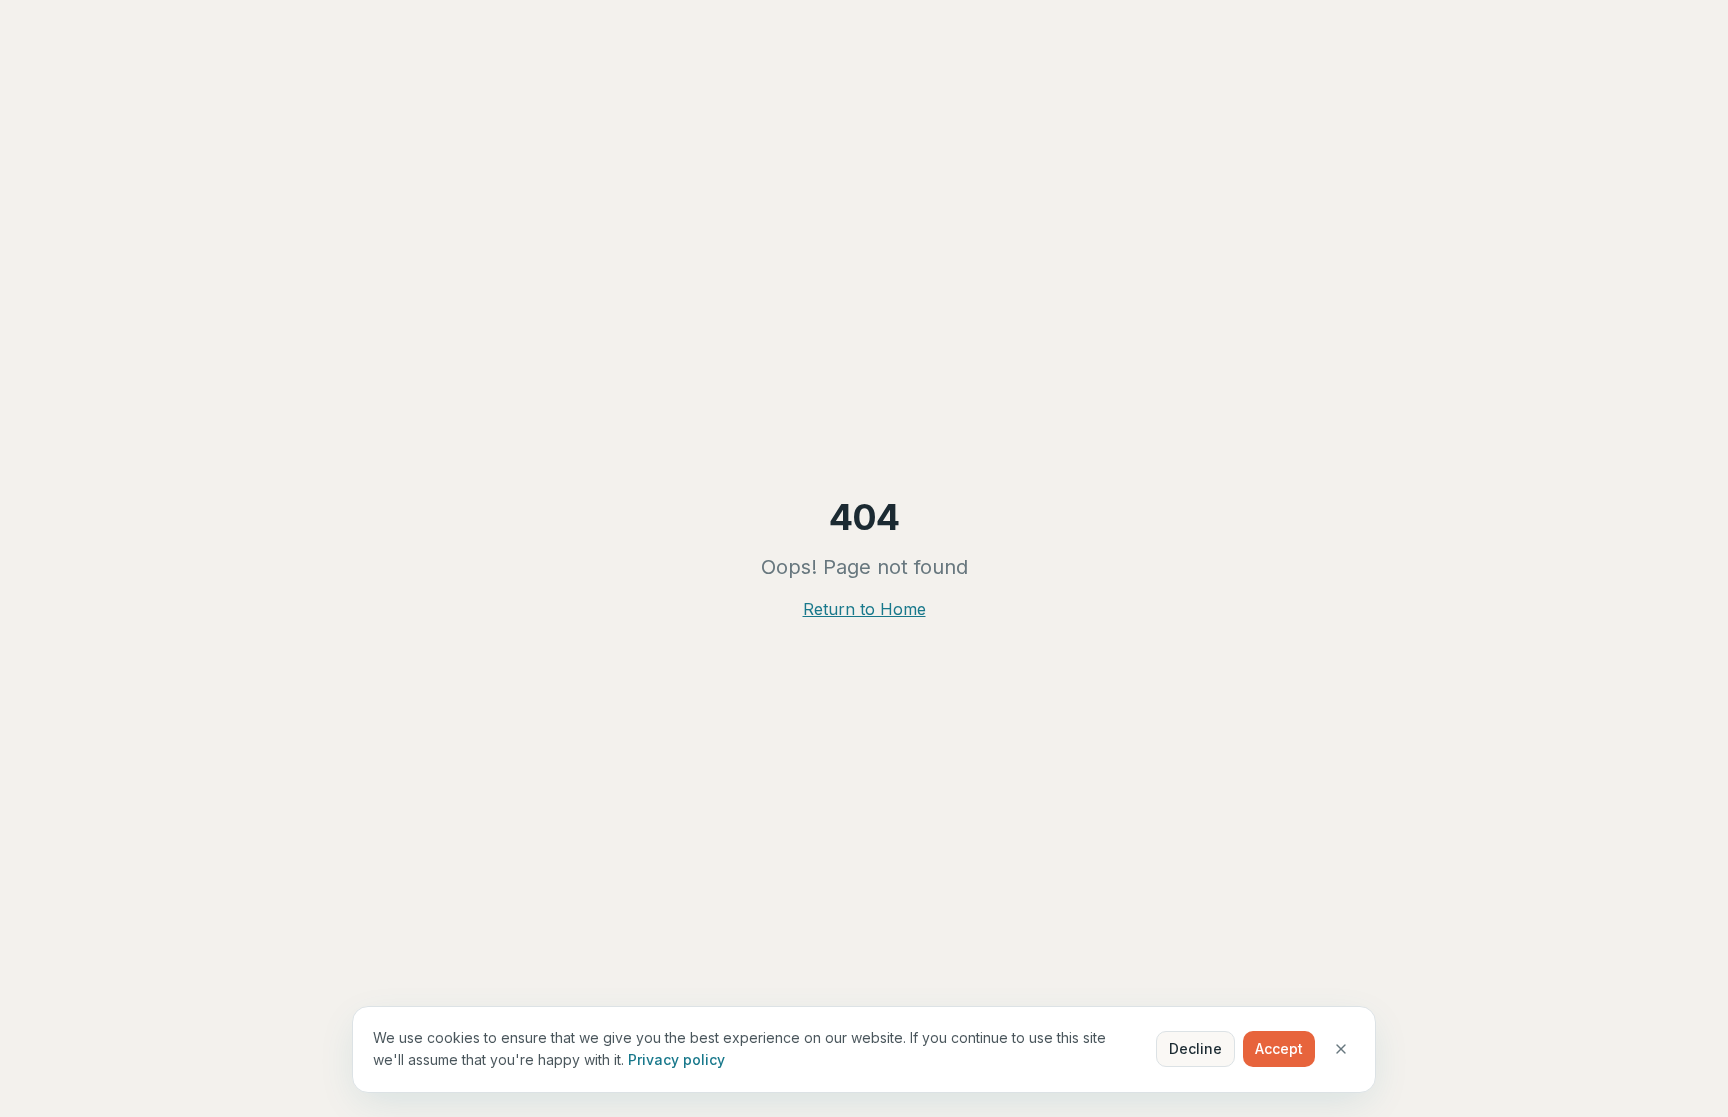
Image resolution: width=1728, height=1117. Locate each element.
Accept (1279, 1048)
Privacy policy (676, 1059)
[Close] (1341, 1049)
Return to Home (864, 609)
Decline (1195, 1048)
